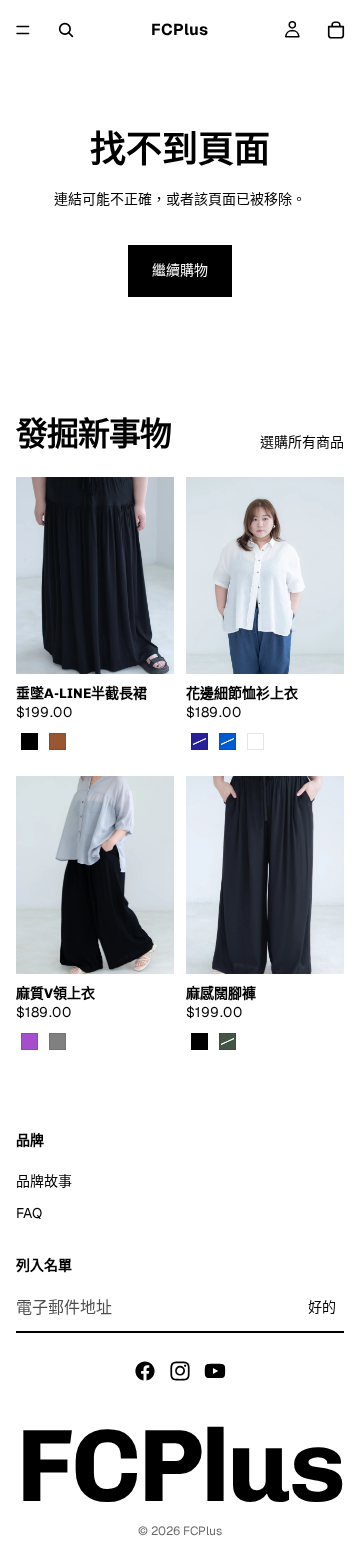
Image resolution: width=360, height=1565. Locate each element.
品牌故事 (44, 1180)
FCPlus (202, 1531)
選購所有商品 (302, 442)
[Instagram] (180, 1370)
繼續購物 (180, 270)
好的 (322, 1307)
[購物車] (336, 30)
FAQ (29, 1212)
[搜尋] (66, 30)
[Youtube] (215, 1370)
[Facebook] (145, 1370)
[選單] (23, 30)
